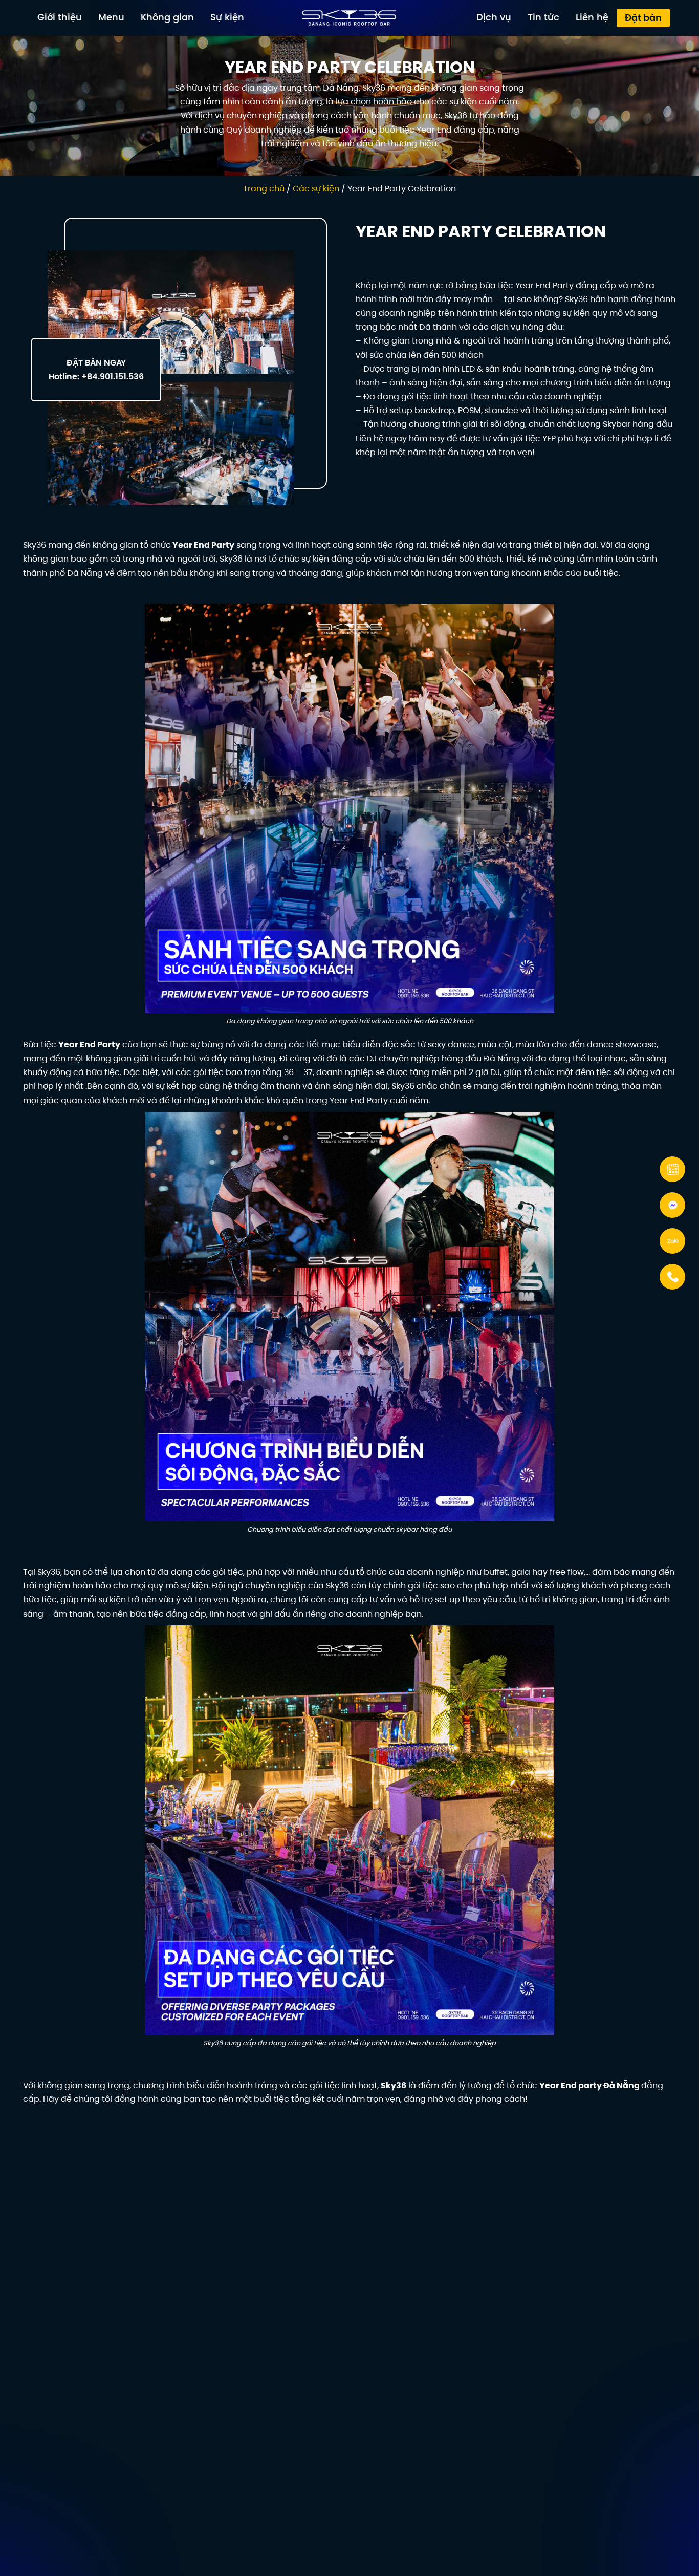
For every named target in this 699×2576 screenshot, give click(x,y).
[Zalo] (674, 1241)
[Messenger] (674, 1205)
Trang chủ (264, 189)
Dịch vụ (494, 17)
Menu (111, 17)
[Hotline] (674, 1277)
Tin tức (543, 17)
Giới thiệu (60, 17)
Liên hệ (592, 17)
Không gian (167, 17)
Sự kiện (227, 17)
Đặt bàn (643, 18)
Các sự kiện (316, 189)
